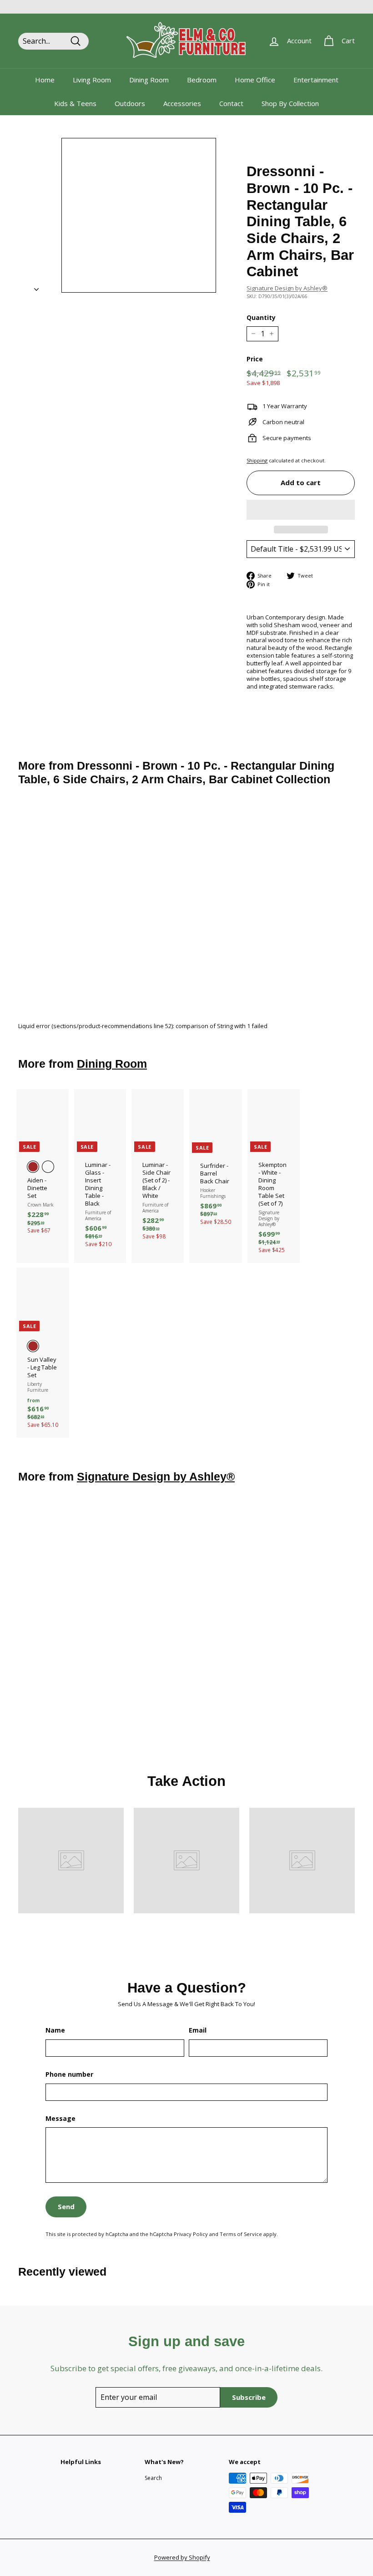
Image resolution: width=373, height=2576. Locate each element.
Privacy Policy (191, 2234)
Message (60, 2119)
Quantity (261, 318)
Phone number (69, 2074)
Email (198, 2030)
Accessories (182, 103)
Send (66, 2206)
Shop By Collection (290, 103)
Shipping (257, 460)
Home (45, 80)
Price (255, 359)
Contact (231, 103)
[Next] (36, 287)
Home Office (255, 80)
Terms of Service (241, 2234)
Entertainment (316, 80)
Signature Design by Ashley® (287, 288)
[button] (301, 510)
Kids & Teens (75, 103)
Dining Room (149, 80)
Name (55, 2030)
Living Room (92, 80)
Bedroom (202, 80)
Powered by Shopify (182, 2557)
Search (153, 2478)
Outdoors (130, 103)
